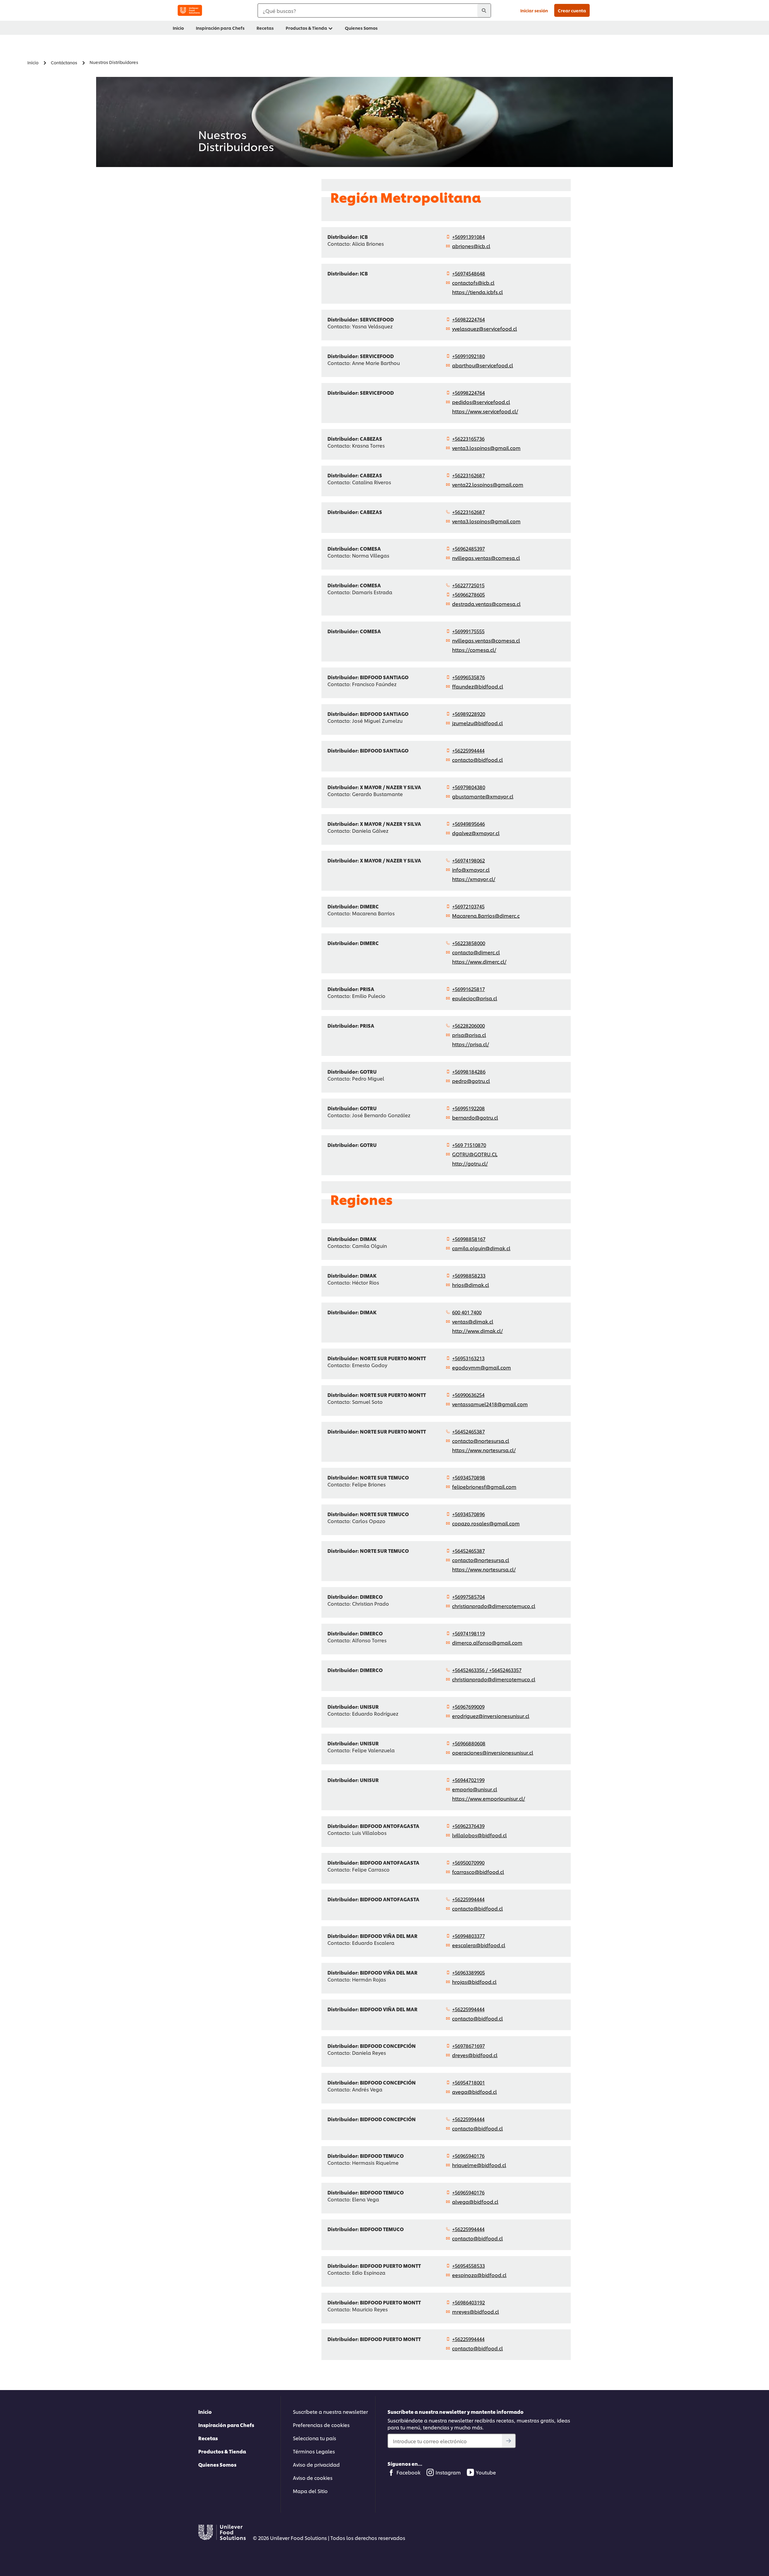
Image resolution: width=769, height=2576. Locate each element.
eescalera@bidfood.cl (479, 1945)
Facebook (409, 2472)
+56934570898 (469, 1477)
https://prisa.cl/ (471, 1044)
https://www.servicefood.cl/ (485, 411)
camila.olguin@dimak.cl (481, 1248)
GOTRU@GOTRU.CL (475, 1154)
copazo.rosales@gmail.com (486, 1523)
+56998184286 (469, 1071)
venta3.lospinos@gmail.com (486, 448)
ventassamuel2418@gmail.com (490, 1404)
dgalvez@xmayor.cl (476, 833)
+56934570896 (468, 1514)
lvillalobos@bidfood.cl (479, 1835)
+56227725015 (468, 585)
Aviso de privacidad (316, 2464)
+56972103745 (468, 906)
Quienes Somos (217, 2464)
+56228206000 (468, 1025)
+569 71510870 (469, 1145)
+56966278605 (468, 594)
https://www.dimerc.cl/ (479, 961)
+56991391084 (468, 237)
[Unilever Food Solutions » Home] (190, 10)
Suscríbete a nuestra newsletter (330, 2412)
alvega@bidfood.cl (475, 2202)
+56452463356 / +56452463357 (487, 1670)
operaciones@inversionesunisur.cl (493, 1752)
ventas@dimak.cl (473, 1321)
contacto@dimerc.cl (476, 952)
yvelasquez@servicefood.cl (485, 328)
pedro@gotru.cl (471, 1081)
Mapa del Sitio (310, 2491)
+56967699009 (468, 1706)
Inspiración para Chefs (226, 2425)
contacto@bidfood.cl (477, 760)
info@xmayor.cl (471, 870)
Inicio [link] (178, 28)
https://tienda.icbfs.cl (477, 292)
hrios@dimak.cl (471, 1285)
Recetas (208, 2438)
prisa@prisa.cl (469, 1035)
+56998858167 (469, 1239)
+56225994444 (468, 750)
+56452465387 (468, 1431)
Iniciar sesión (534, 10)
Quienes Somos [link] (361, 28)
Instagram (448, 2472)
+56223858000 (469, 943)
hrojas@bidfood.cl (474, 1982)
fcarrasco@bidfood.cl (478, 1872)
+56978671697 (468, 2046)
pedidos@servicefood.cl (481, 402)
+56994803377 (468, 1936)
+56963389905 (468, 1972)
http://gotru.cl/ (470, 1163)
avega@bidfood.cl (474, 2092)
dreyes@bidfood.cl (475, 2055)
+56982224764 (468, 319)
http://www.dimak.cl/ (477, 1331)
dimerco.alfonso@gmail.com (487, 1642)
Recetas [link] (265, 28)
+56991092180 (468, 356)
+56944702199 (468, 1780)
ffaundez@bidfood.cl (478, 686)
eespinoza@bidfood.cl (479, 2275)
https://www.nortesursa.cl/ (484, 1450)
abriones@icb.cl (471, 246)
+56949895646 (468, 824)
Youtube (486, 2472)
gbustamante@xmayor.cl (483, 796)
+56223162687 (468, 475)
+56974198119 (468, 1633)
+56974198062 (468, 860)
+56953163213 (468, 1358)
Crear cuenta (572, 10)
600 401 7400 (467, 1312)
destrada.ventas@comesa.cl (486, 604)
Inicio (205, 2412)
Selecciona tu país (315, 2438)
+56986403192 (468, 2302)
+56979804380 (469, 787)
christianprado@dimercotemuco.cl (494, 1606)
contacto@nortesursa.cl (481, 1441)
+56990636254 (468, 1395)
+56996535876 (468, 677)
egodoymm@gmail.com (482, 1367)
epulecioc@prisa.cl (475, 998)
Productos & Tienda (222, 2451)
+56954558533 (468, 2266)
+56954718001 (468, 2082)
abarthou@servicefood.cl (483, 365)
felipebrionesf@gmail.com (484, 1487)
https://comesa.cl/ (474, 650)
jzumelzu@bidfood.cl (477, 723)
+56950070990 (468, 1862)
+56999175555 (468, 631)
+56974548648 (469, 273)
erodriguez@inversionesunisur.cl (491, 1716)
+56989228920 (469, 714)
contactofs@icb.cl (473, 283)
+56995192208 (468, 1108)
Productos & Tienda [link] (306, 28)
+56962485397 (468, 548)
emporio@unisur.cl (475, 1789)
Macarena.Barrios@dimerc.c (486, 915)
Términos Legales (314, 2451)
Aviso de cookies (313, 2478)
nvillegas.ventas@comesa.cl (486, 558)
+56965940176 (468, 2156)
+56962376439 (468, 1826)
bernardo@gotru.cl (475, 1117)
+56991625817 (468, 989)
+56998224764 (468, 392)
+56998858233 (469, 1275)
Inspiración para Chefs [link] (220, 28)
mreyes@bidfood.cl (476, 2311)
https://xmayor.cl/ (474, 879)
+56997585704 (468, 1597)
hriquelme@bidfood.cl (479, 2165)
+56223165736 (468, 438)
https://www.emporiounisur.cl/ (489, 1798)
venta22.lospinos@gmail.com (488, 484)
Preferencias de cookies (321, 2425)
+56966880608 (469, 1743)
